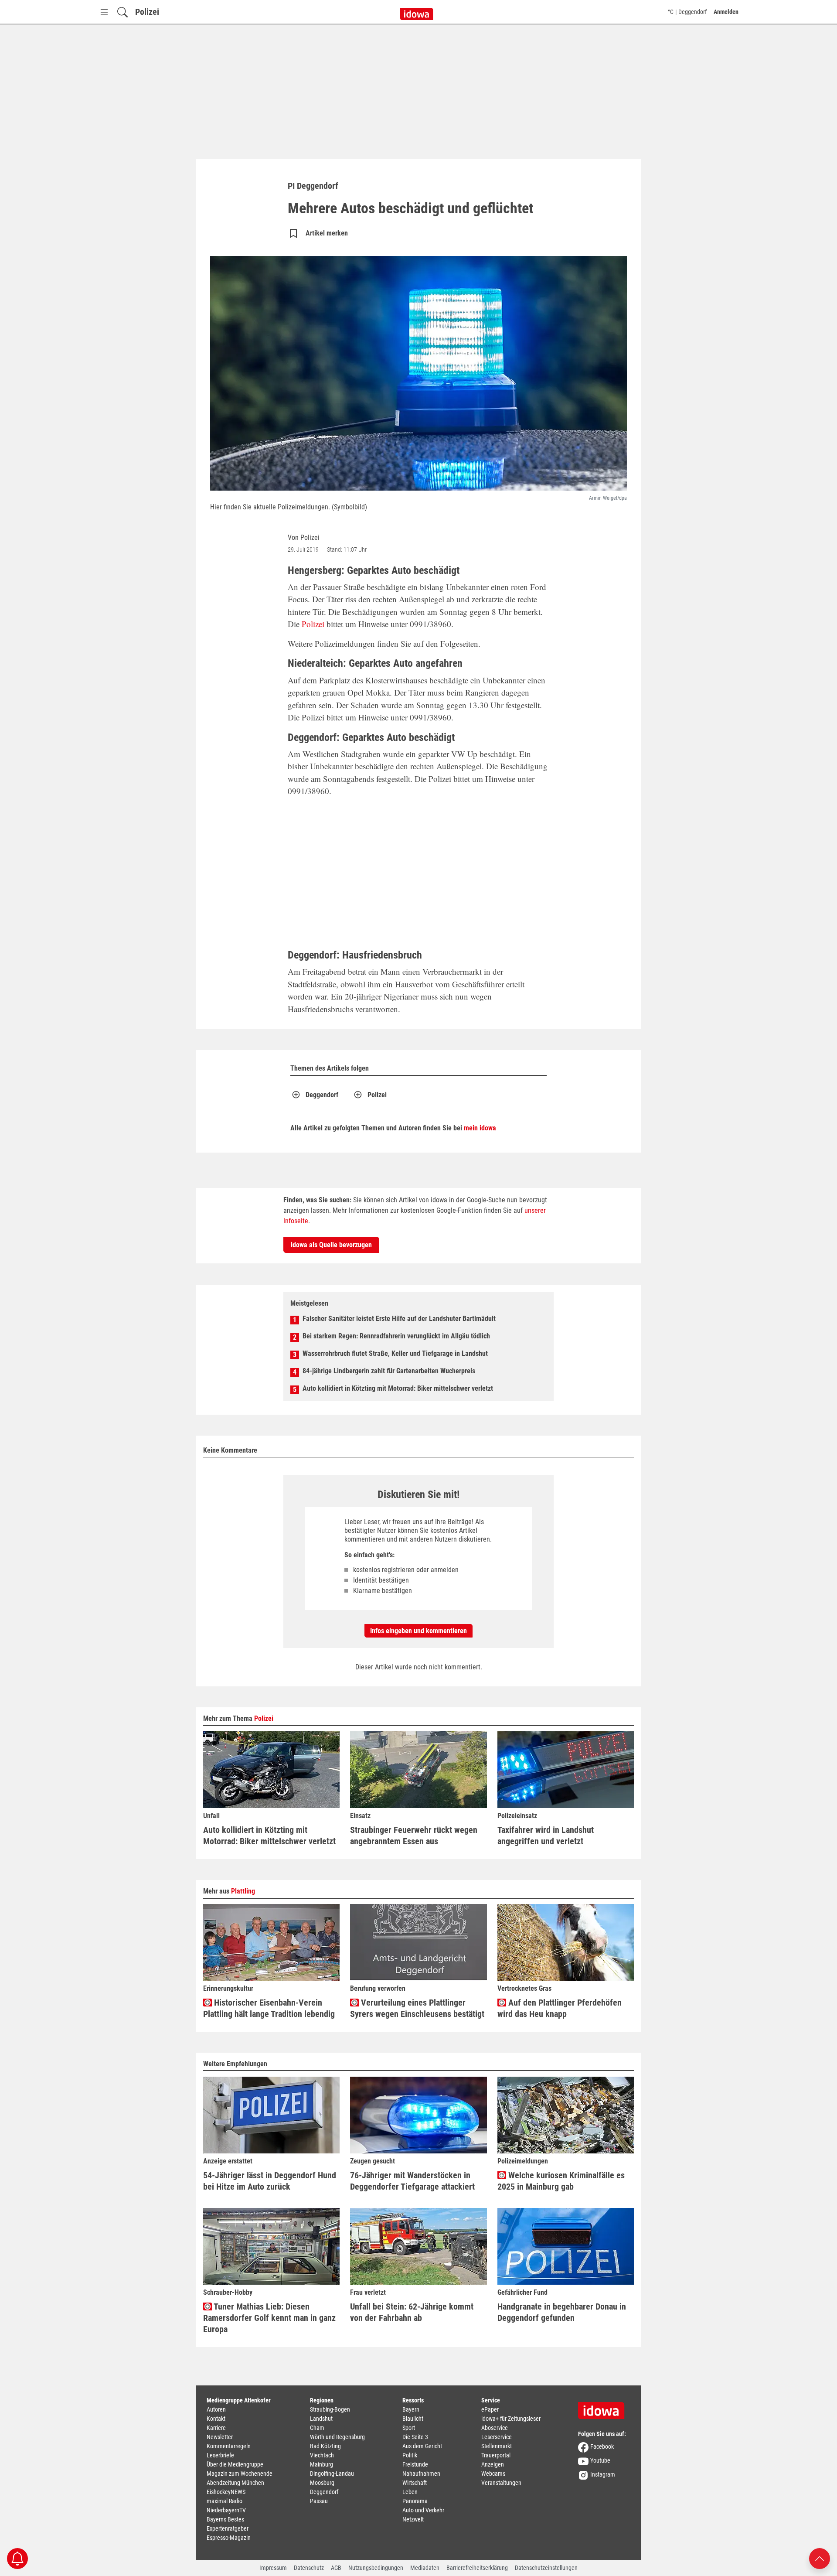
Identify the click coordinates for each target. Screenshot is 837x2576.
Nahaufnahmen (421, 2474)
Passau (319, 2501)
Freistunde (415, 2464)
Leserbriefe (220, 2455)
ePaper (490, 2409)
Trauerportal (496, 2455)
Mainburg (322, 2464)
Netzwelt (413, 2519)
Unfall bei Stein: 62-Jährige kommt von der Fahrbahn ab (412, 2312)
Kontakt (216, 2419)
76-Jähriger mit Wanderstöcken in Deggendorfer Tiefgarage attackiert (412, 2181)
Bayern (411, 2409)
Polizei (147, 12)
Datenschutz (309, 2568)
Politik (410, 2455)
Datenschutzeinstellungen (546, 2568)
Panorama (415, 2501)
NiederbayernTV (226, 2510)
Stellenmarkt (497, 2446)
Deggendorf (322, 1095)
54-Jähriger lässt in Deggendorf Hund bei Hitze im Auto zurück (270, 2181)
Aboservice (495, 2428)
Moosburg (322, 2483)
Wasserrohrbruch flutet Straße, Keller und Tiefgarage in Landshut (395, 1353)
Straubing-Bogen (330, 2409)
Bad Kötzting (325, 2446)
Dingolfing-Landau (332, 2474)
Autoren (216, 2409)
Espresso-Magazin (229, 2538)
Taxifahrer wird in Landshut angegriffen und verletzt (546, 1836)
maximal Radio (225, 2501)
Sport (409, 2428)
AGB (336, 2568)
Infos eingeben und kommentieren (418, 1631)
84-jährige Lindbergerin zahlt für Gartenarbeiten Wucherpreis (389, 1371)
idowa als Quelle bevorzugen (331, 1245)
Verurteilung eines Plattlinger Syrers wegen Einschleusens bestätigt (417, 2008)
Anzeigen (493, 2464)
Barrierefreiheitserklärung (477, 2568)
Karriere (216, 2428)
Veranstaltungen (501, 2483)
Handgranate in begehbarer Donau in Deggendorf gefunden (562, 2312)
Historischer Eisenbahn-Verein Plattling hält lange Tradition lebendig (269, 2008)
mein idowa (480, 1128)
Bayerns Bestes (225, 2519)
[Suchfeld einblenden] (122, 12)
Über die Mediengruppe (235, 2464)
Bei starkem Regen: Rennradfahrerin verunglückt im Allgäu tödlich (396, 1336)
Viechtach (322, 2455)
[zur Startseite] (604, 2408)
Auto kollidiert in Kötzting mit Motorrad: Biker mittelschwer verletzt (398, 1388)
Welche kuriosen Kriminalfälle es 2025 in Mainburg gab (561, 2181)
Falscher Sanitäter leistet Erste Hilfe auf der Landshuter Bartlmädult (399, 1319)
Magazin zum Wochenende (240, 2474)
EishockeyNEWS (226, 2492)
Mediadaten (425, 2568)
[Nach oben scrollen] (820, 2558)
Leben (410, 2492)
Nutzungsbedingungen (376, 2568)
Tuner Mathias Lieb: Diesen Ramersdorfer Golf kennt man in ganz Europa (269, 2318)
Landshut (321, 2419)
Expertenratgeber (228, 2528)
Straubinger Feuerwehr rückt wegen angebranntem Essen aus (414, 1836)
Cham (317, 2428)
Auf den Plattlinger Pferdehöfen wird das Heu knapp (560, 2008)
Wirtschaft (415, 2483)
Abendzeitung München (235, 2483)
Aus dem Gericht (422, 2446)
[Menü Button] (104, 12)
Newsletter (220, 2437)
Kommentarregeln (229, 2446)
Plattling (243, 1891)
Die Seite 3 (415, 2437)
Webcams (493, 2474)
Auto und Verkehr (423, 2510)
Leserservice (497, 2437)
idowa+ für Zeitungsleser (511, 2419)
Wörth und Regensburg (337, 2437)
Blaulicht (413, 2419)
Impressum (273, 2568)
